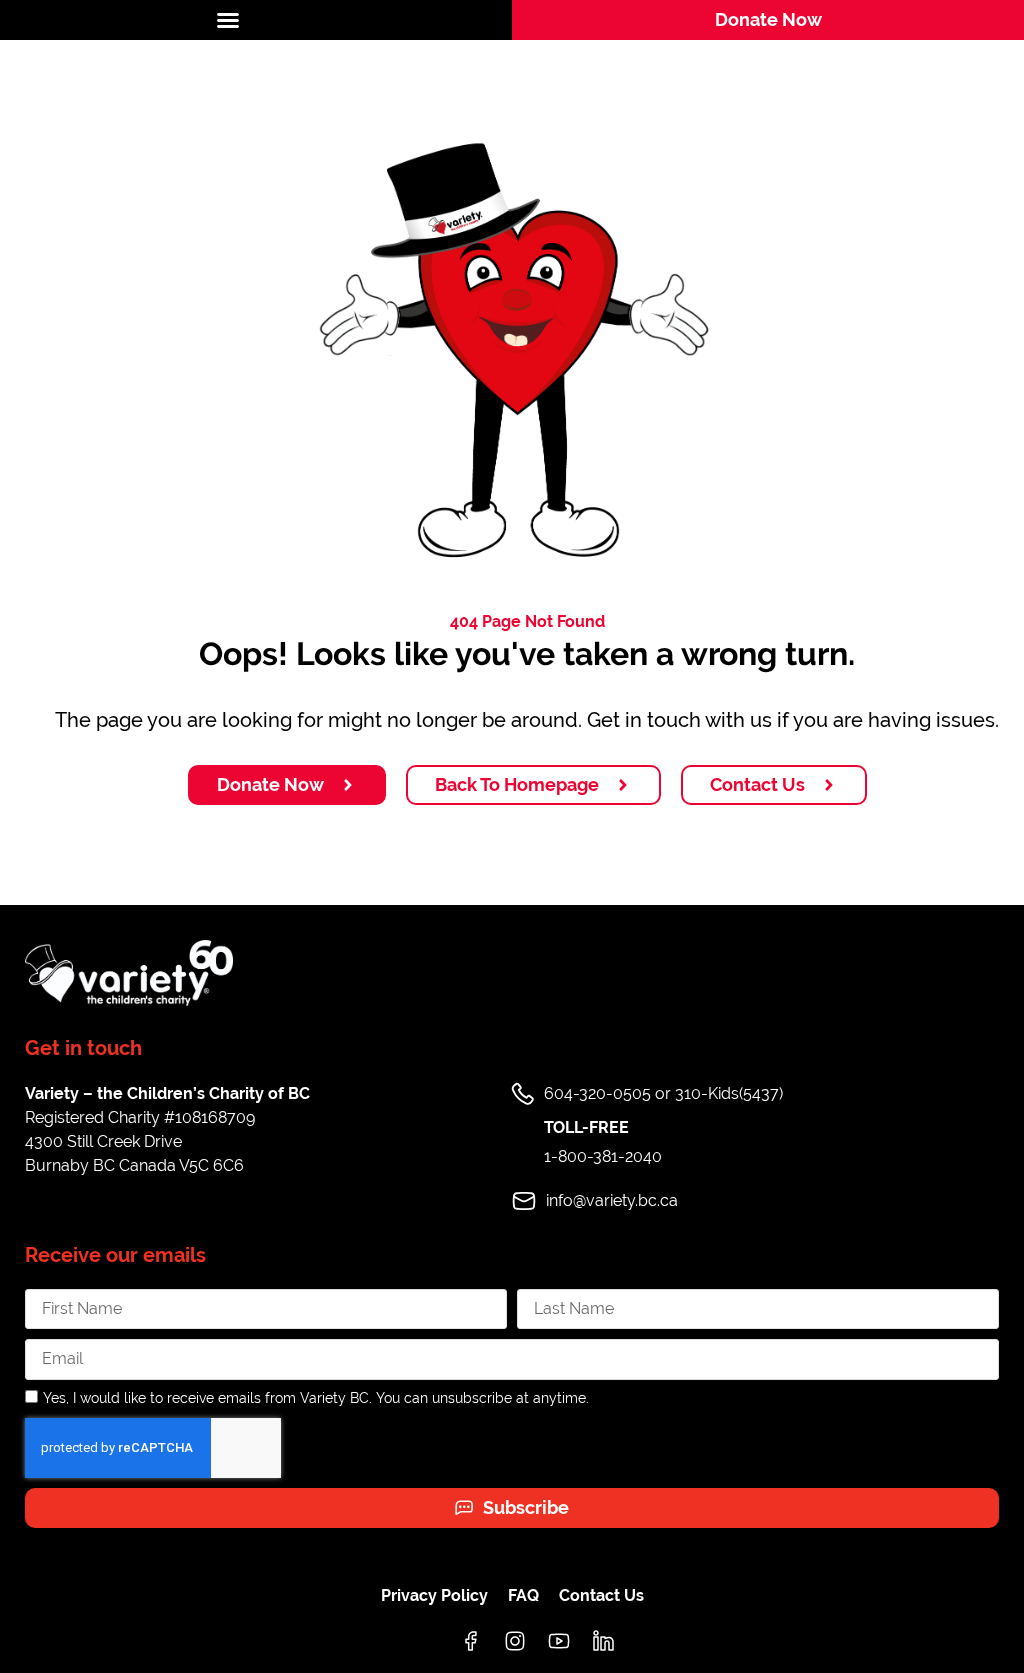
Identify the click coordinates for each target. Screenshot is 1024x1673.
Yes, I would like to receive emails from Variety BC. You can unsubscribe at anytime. (316, 1398)
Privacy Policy (434, 1595)
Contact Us (601, 1595)
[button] (256, 20)
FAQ (523, 1595)
